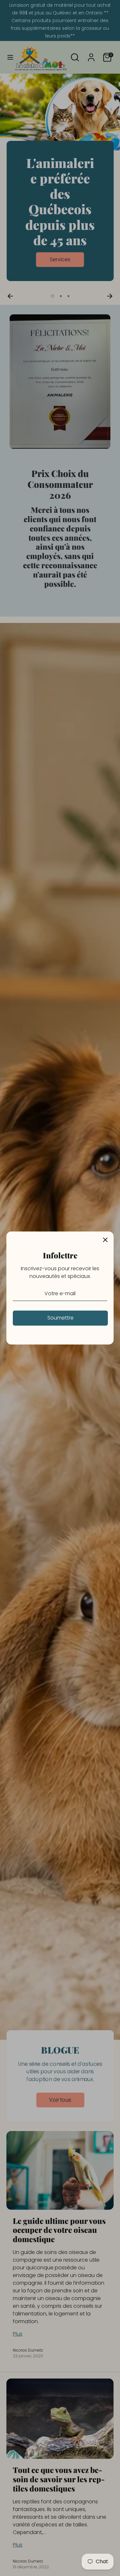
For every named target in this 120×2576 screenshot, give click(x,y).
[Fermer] (105, 1240)
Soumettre (60, 1318)
